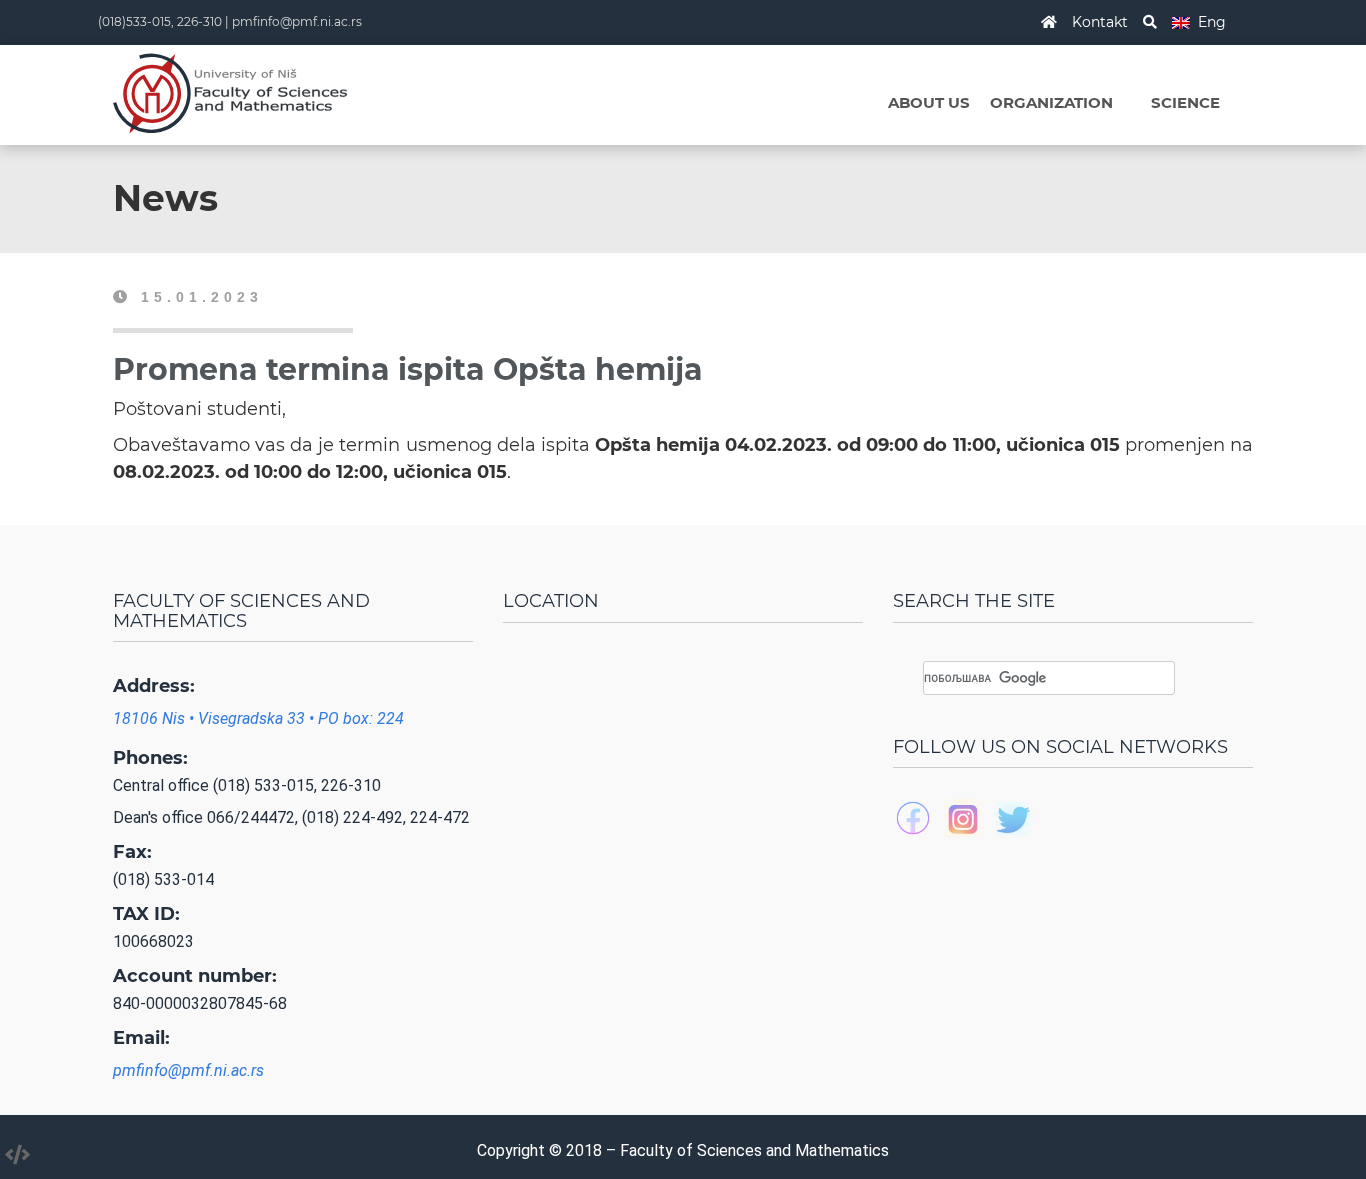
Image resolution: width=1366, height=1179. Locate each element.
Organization (1051, 102)
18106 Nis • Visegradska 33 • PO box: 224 (258, 718)
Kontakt (1100, 22)
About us (929, 102)
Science (1185, 102)
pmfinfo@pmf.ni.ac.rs (297, 21)
